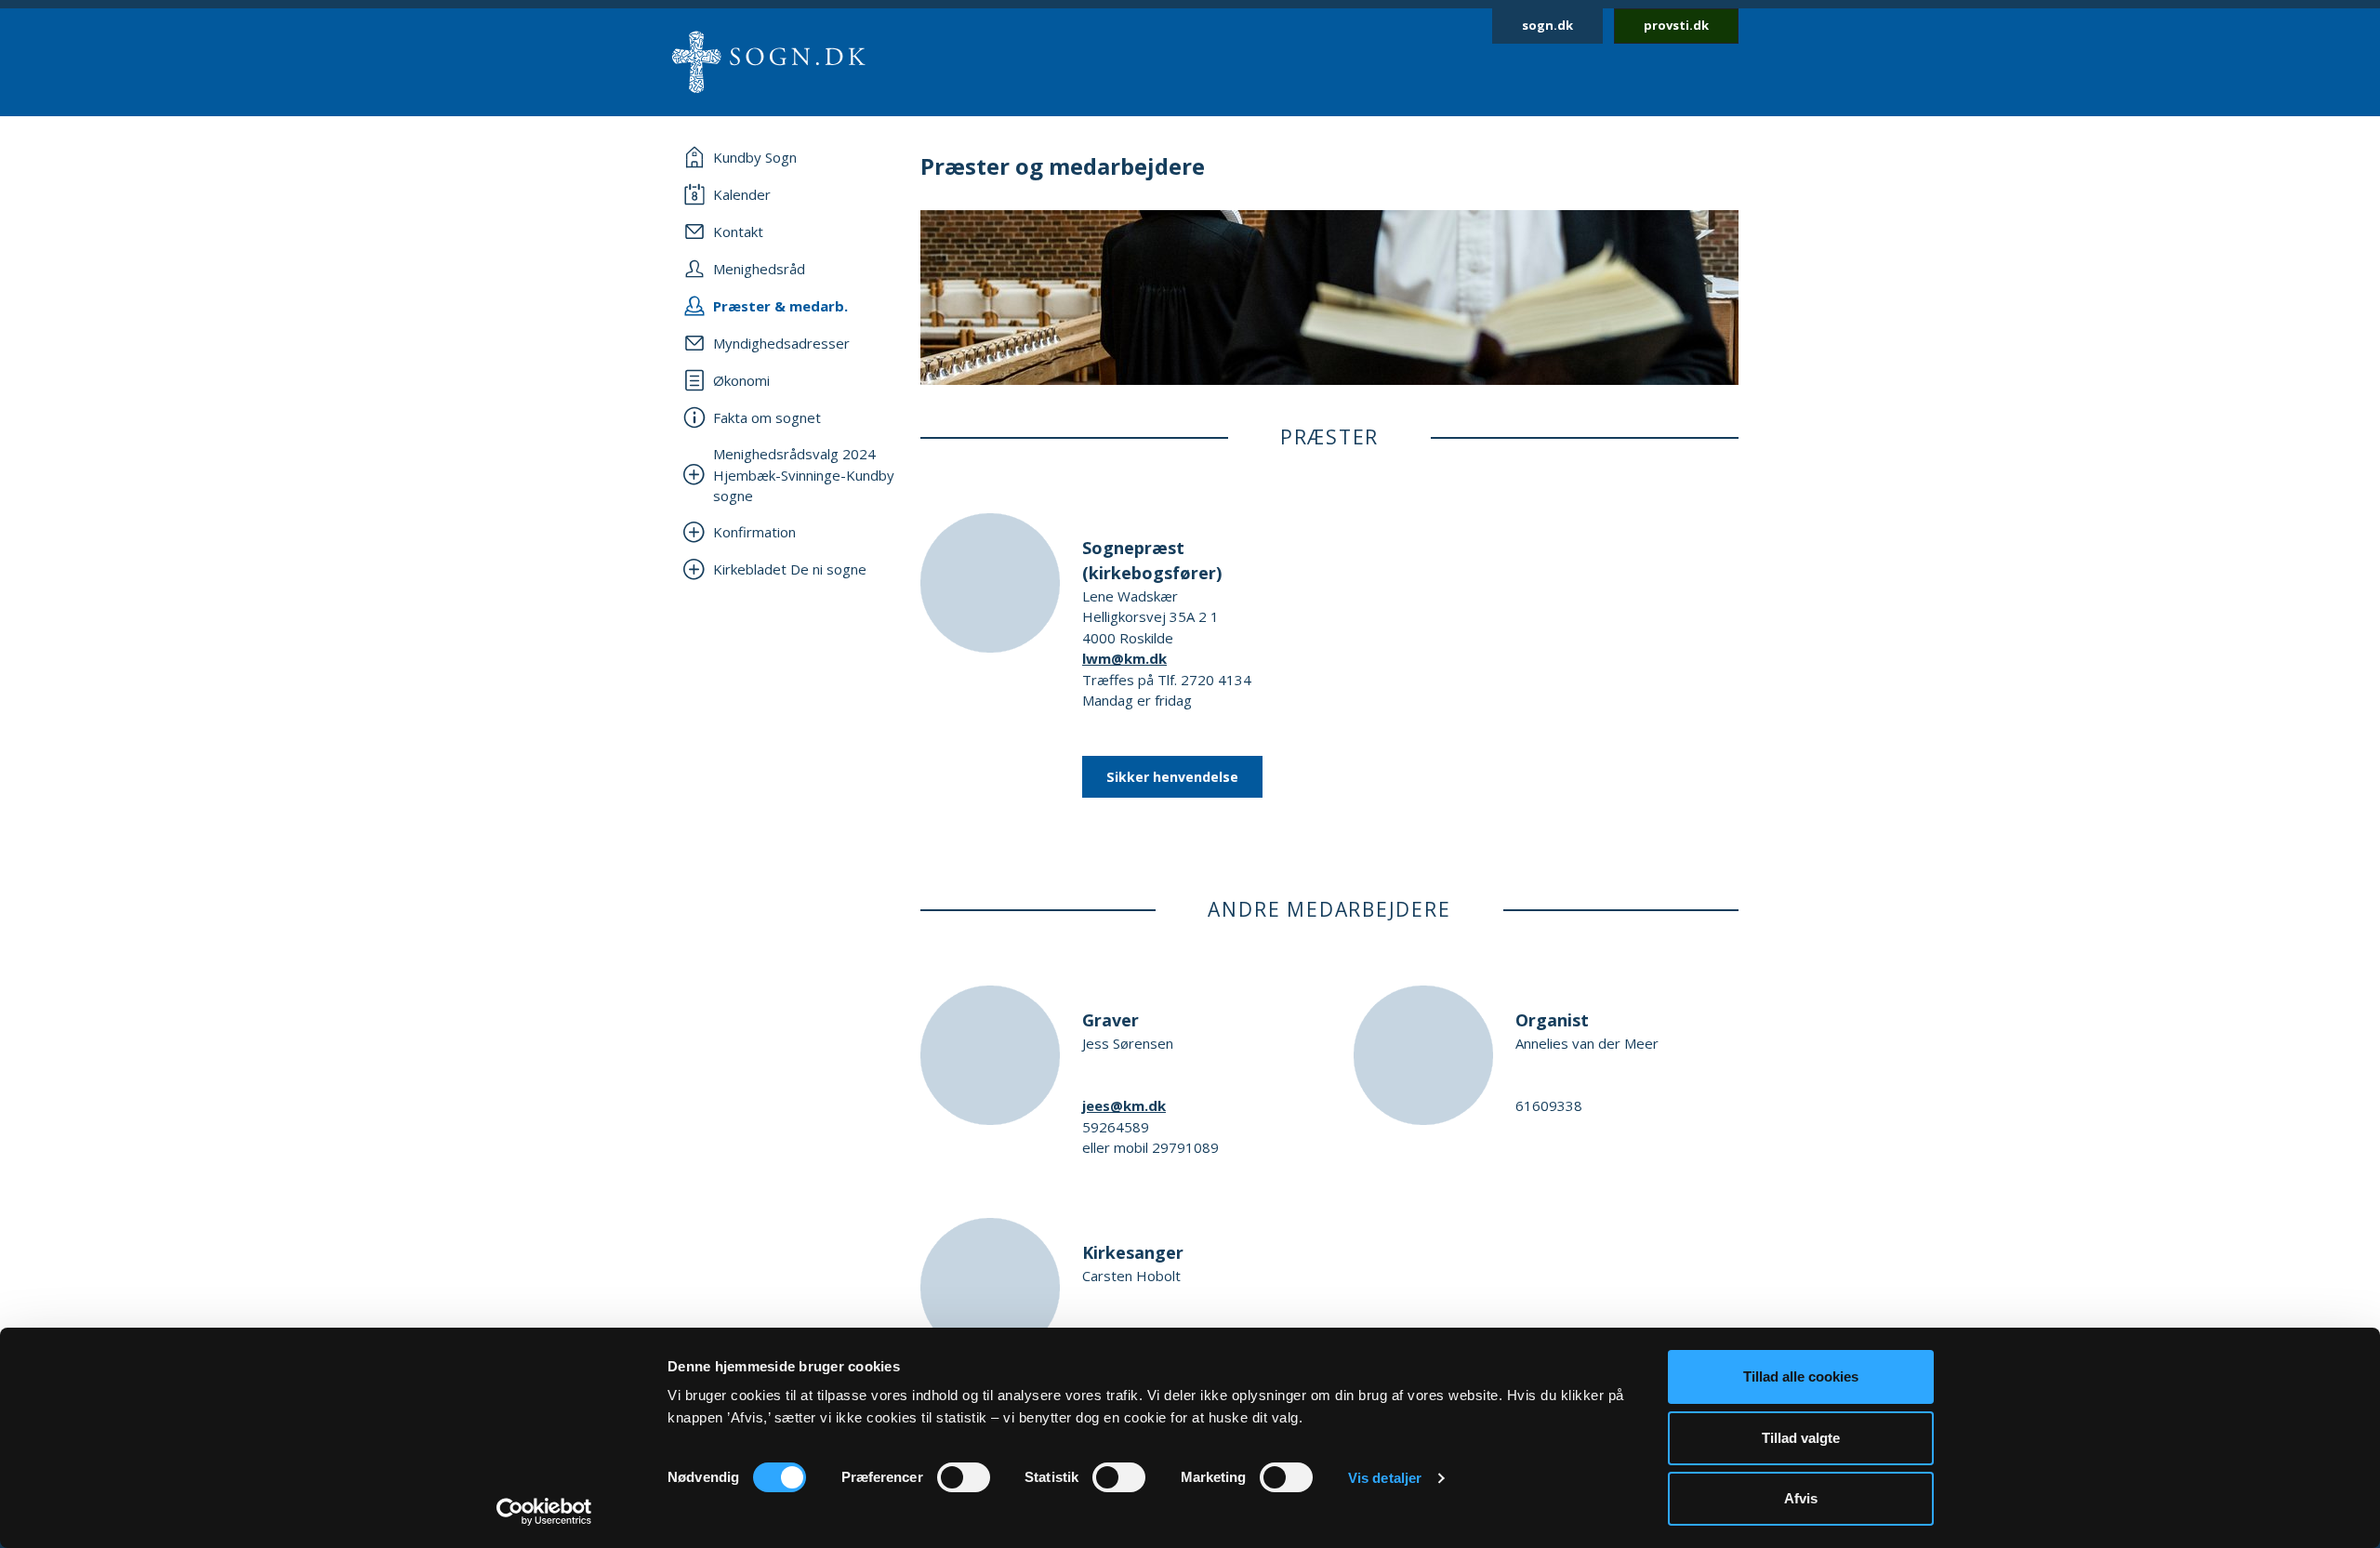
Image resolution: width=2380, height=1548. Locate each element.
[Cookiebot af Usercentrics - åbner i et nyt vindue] (544, 1512)
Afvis (1801, 1498)
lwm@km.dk (1124, 658)
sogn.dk (1547, 25)
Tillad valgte (1801, 1438)
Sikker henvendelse (1172, 777)
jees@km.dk (1124, 1105)
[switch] (964, 1477)
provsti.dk (1676, 25)
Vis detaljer (1385, 1478)
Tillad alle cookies (1801, 1376)
